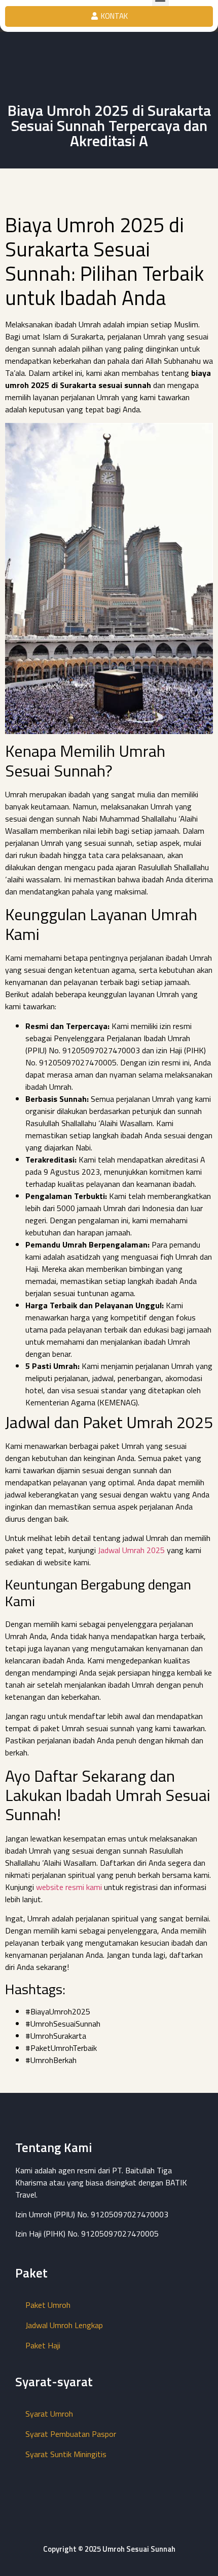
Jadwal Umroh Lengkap (64, 2325)
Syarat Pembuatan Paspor (71, 2434)
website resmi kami (69, 1887)
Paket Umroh (48, 2305)
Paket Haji (43, 2345)
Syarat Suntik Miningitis (66, 2454)
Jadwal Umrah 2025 (131, 1550)
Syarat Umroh (49, 2414)
